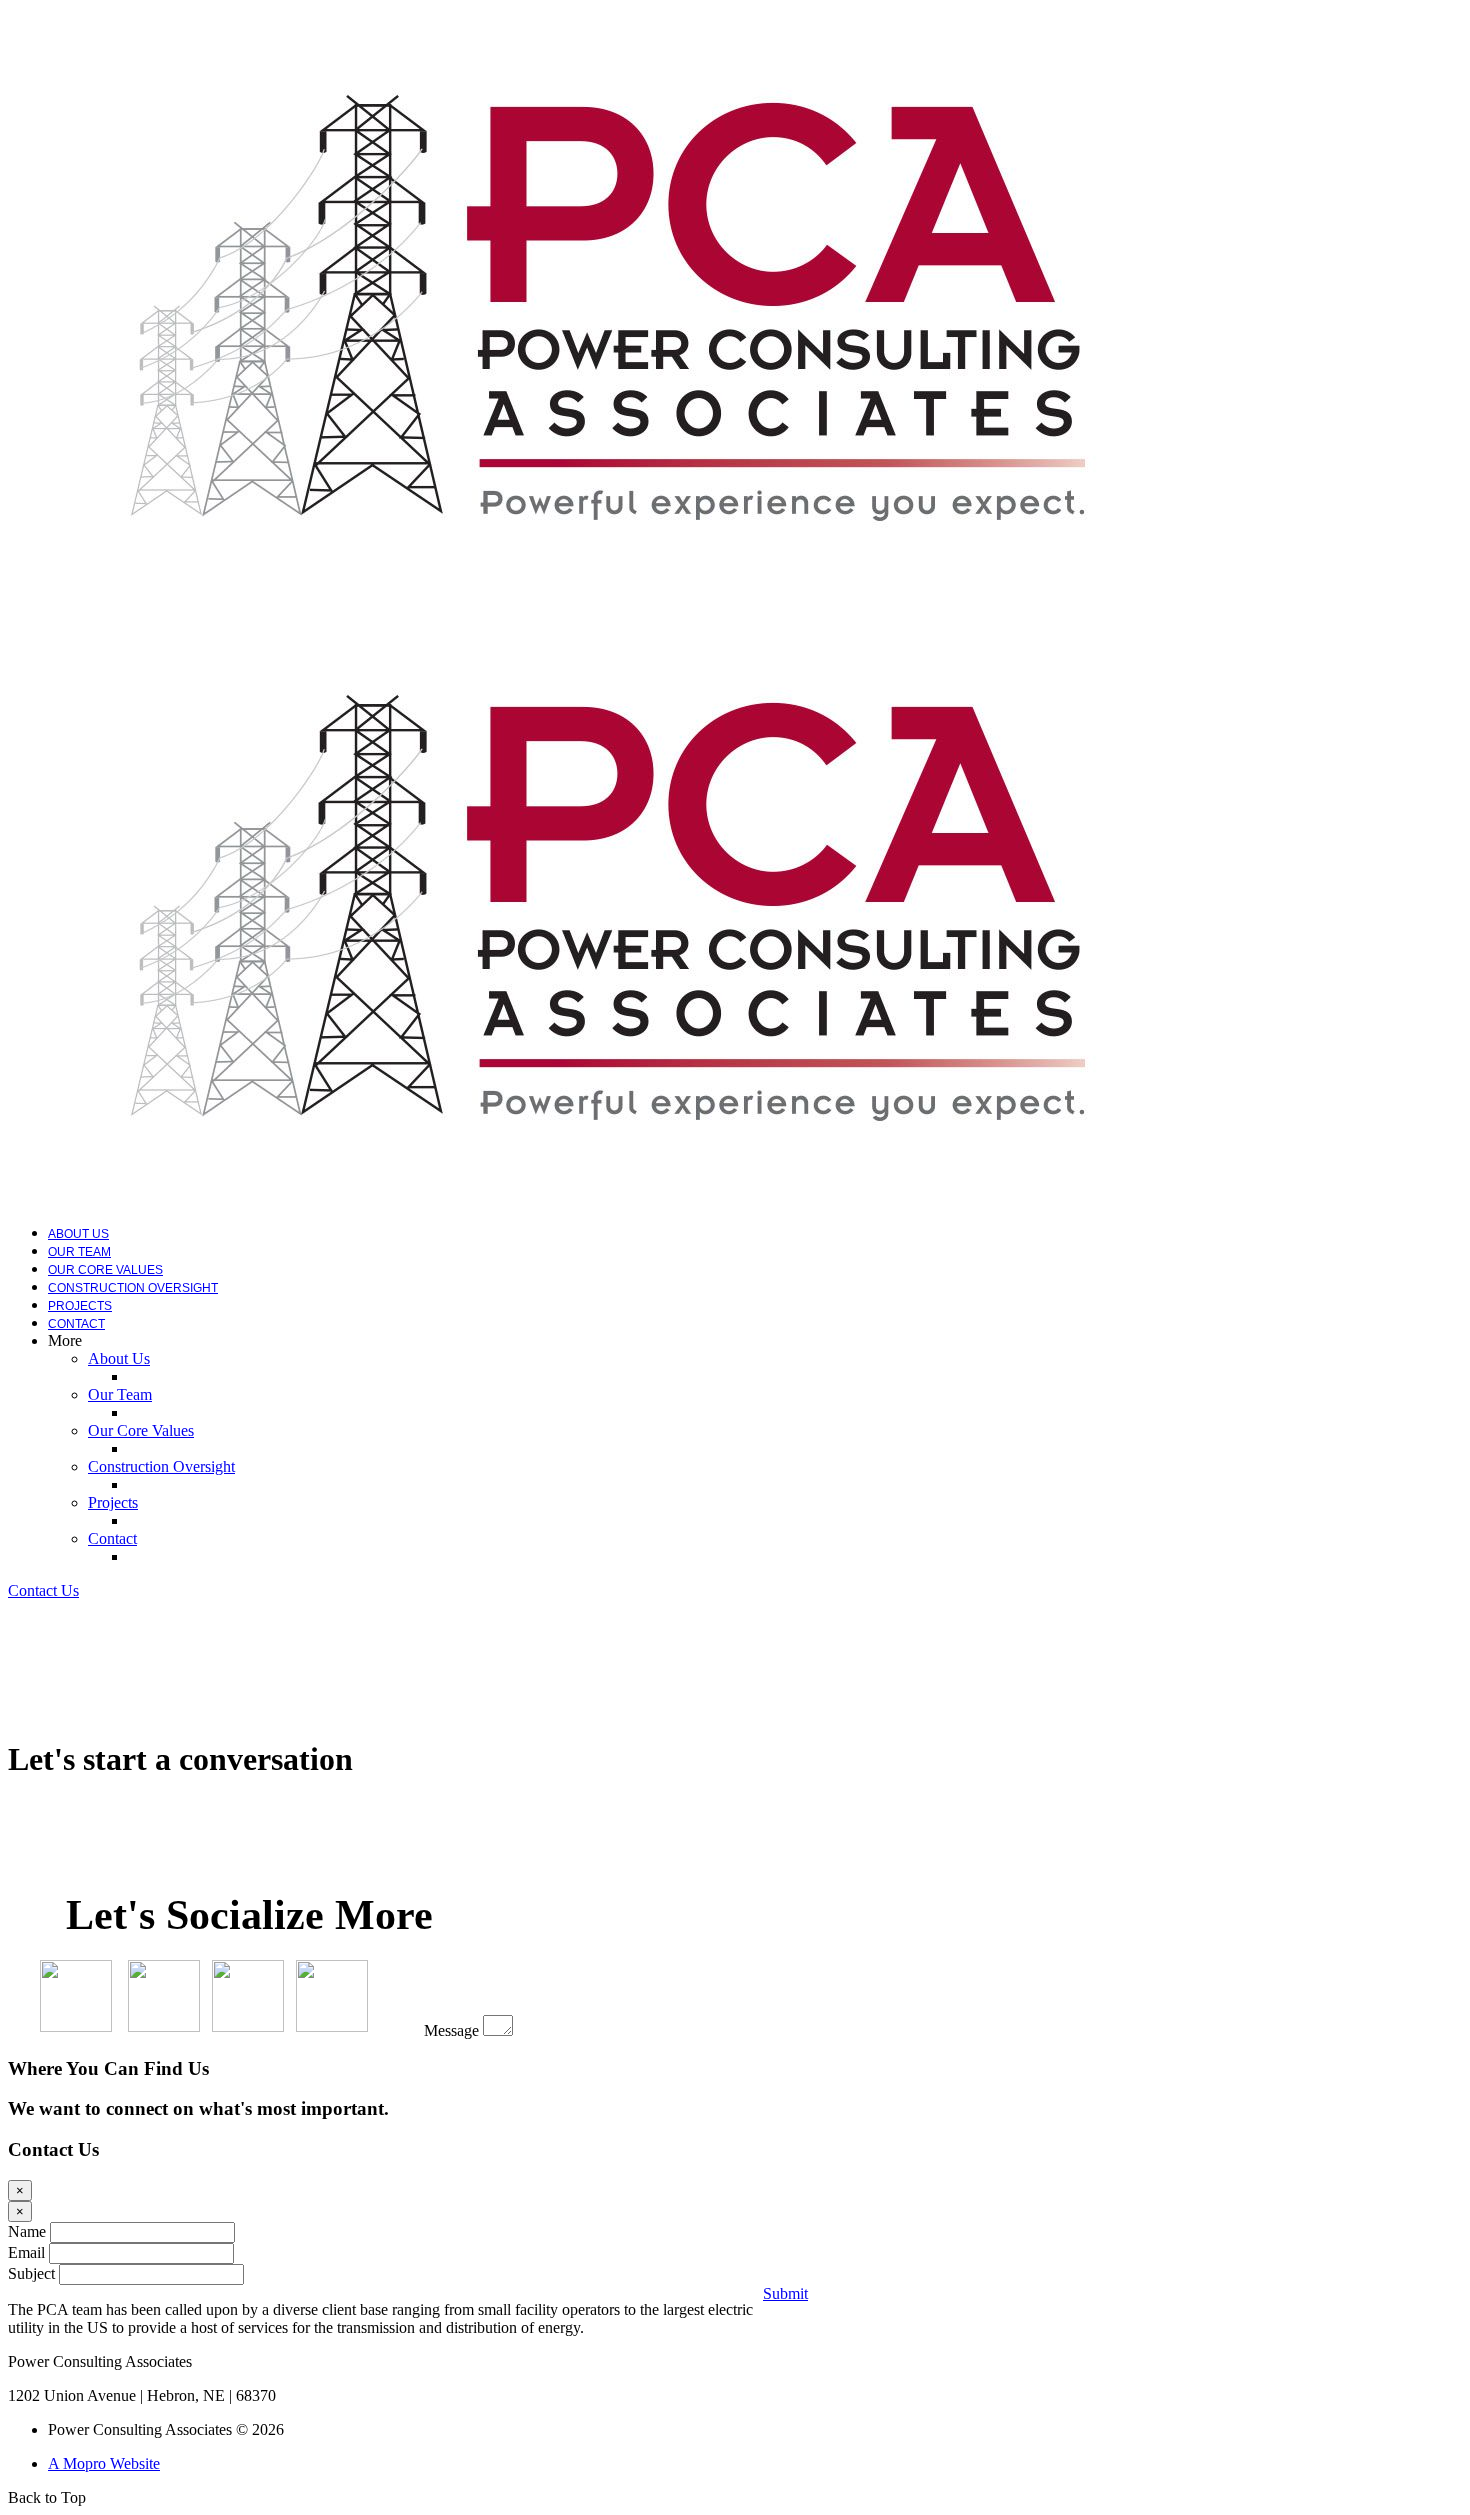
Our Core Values (105, 1270)
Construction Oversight (133, 1288)
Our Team (79, 1252)
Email (26, 2252)
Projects (80, 1306)
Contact (76, 1324)
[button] (43, 1590)
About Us (78, 1234)
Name (27, 2231)
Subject (31, 2273)
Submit (785, 2293)
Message (451, 2030)
